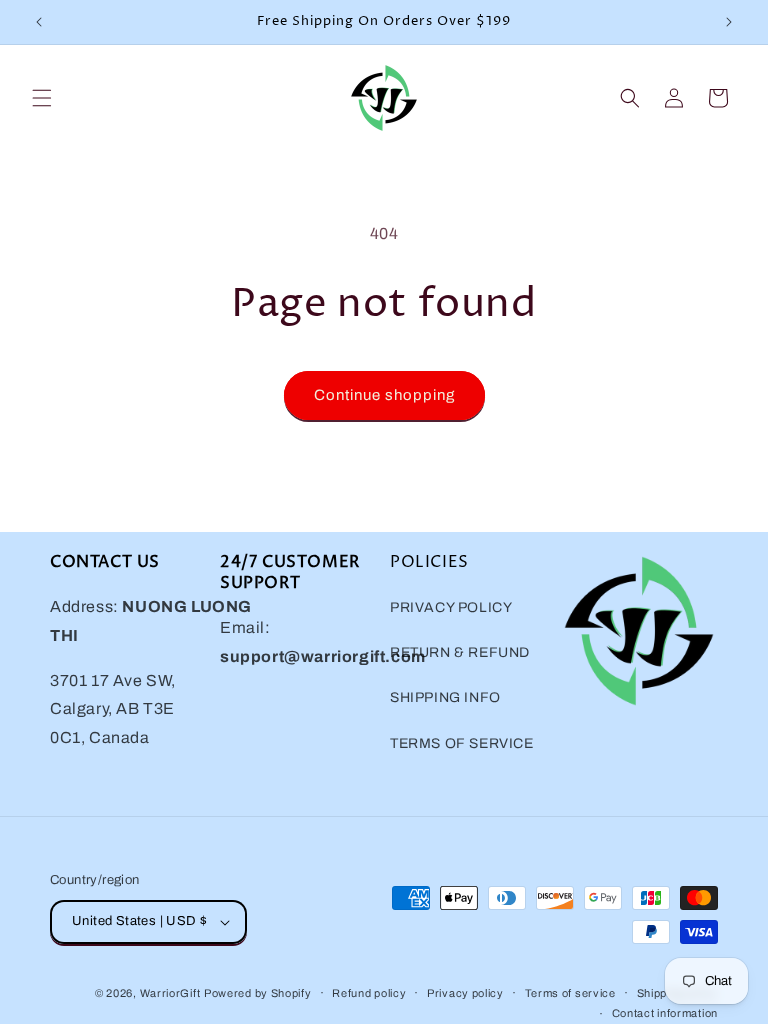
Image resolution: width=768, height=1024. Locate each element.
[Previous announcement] (39, 22)
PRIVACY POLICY (451, 607)
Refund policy (369, 993)
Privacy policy (465, 993)
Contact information (665, 1013)
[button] (42, 98)
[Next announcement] (729, 22)
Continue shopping (384, 395)
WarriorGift (170, 993)
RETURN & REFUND (460, 652)
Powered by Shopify (258, 993)
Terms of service (570, 993)
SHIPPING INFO (445, 697)
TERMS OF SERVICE (462, 743)
